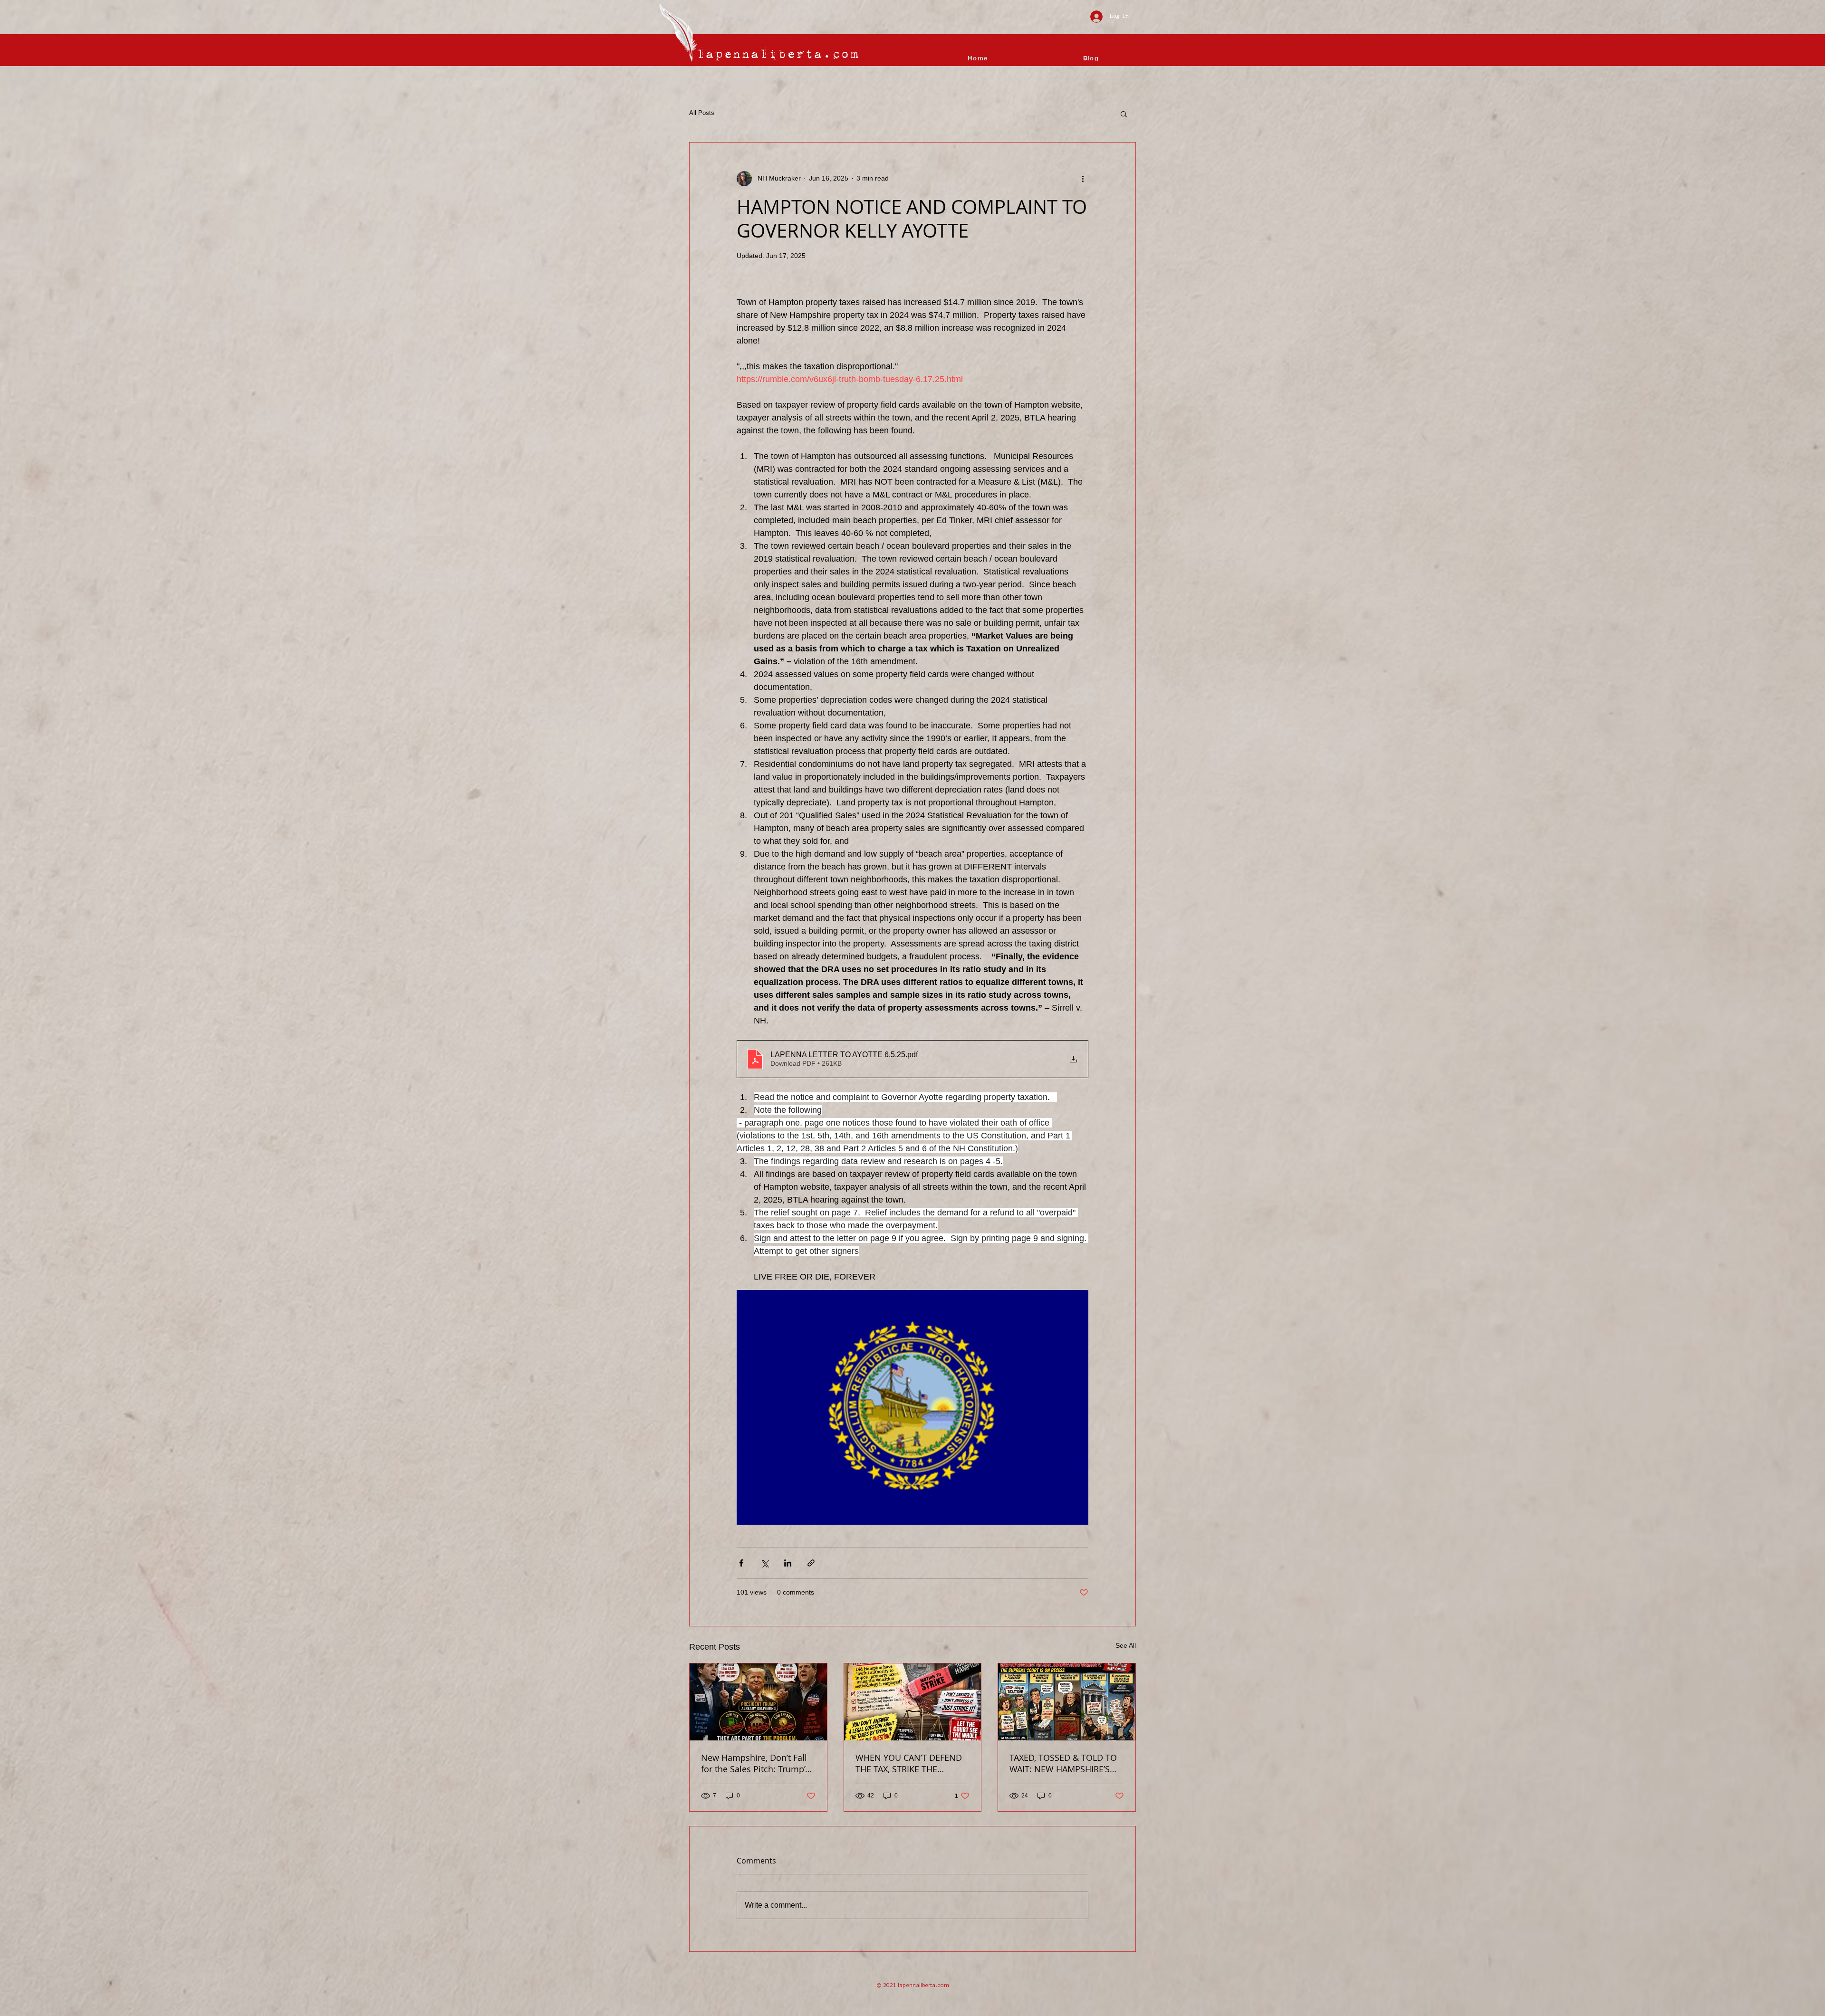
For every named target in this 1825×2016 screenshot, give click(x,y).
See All (1126, 1645)
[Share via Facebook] (741, 1563)
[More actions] (1083, 179)
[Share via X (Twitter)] (764, 1563)
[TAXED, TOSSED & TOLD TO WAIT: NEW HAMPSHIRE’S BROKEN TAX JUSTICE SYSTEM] (1067, 1702)
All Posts (702, 113)
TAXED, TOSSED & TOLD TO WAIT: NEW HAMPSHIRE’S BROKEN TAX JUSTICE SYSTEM (1063, 1763)
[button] (1124, 114)
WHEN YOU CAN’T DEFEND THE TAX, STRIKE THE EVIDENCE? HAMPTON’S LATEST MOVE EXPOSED (909, 1763)
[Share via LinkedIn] (788, 1563)
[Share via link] (811, 1563)
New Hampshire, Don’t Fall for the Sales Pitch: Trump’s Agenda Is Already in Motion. (755, 1763)
